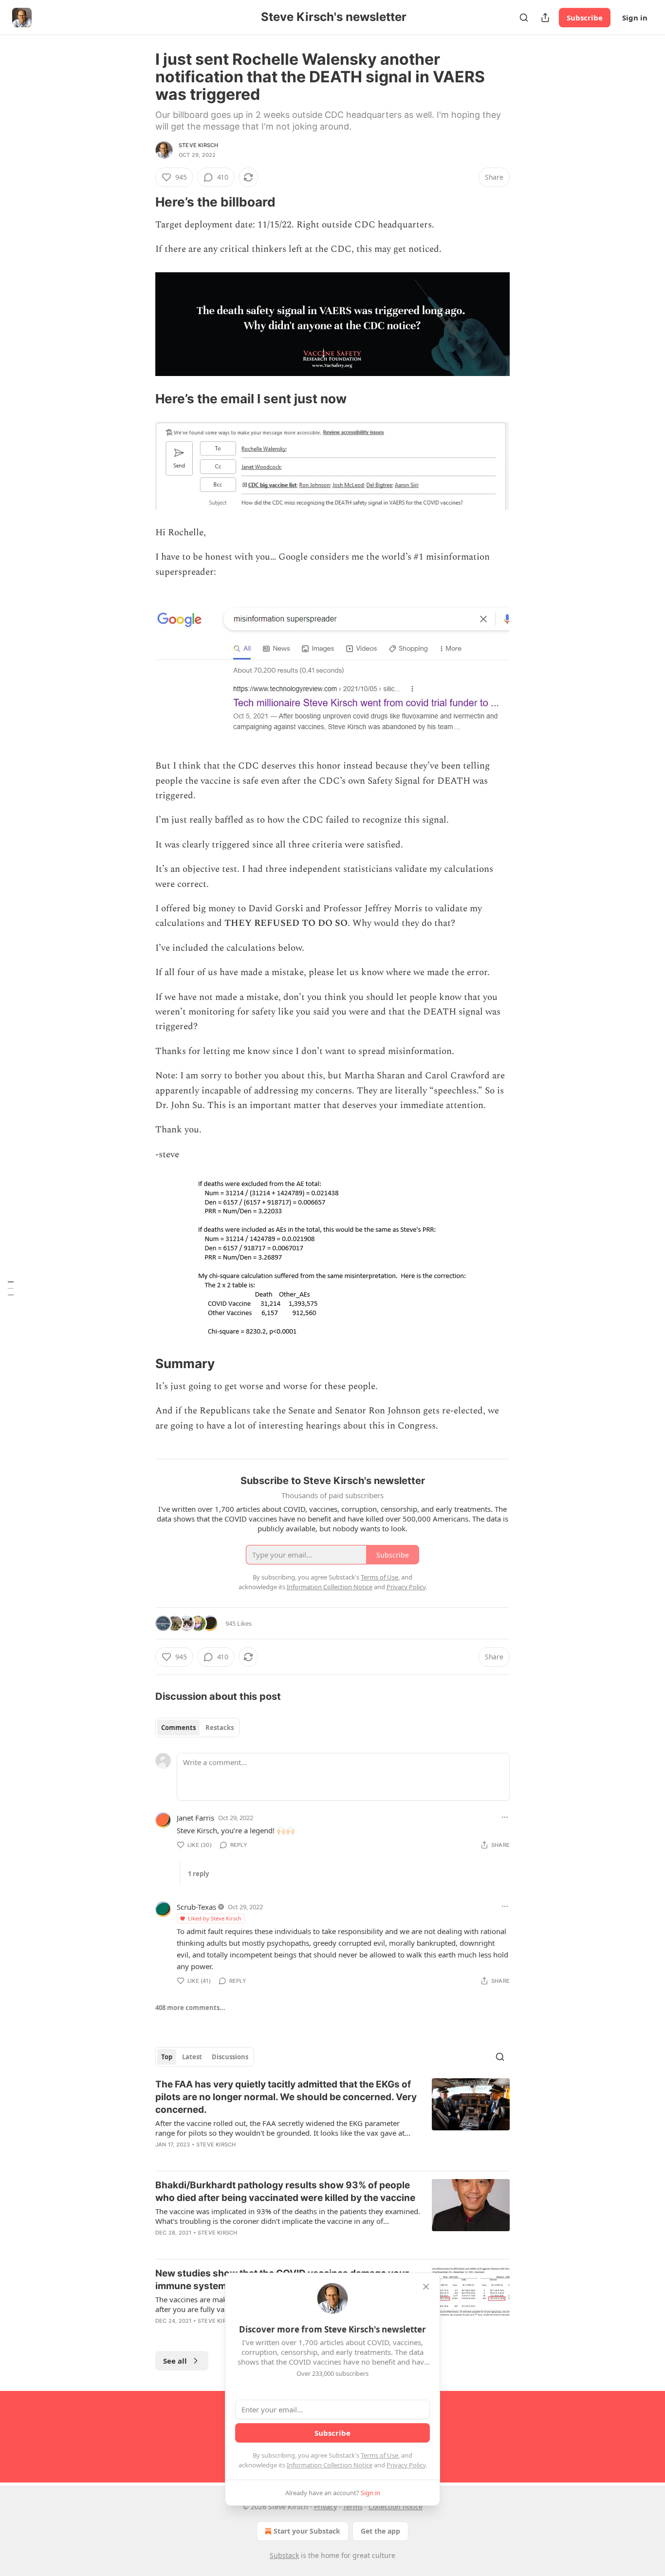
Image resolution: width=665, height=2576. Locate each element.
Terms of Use (379, 2455)
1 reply (198, 1874)
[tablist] (197, 1728)
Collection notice (396, 2507)
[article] (332, 2121)
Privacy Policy (406, 2465)
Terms (353, 2507)
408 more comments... (190, 2008)
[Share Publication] (545, 18)
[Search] (524, 18)
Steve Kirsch (198, 145)
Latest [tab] (192, 2057)
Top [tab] (167, 2057)
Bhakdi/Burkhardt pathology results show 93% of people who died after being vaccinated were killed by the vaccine (285, 2191)
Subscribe (585, 18)
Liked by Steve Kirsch (215, 1918)
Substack (284, 2555)
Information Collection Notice (330, 2465)
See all (175, 2361)
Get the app (380, 2531)
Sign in (635, 18)
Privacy (325, 2507)
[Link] (142, 202)
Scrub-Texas (196, 1907)
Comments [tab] (178, 1728)
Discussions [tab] (230, 2057)
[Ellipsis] (505, 1817)
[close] (426, 2287)
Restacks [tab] (220, 1728)
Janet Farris (195, 1818)
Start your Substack (307, 2531)
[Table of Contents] (11, 1288)
